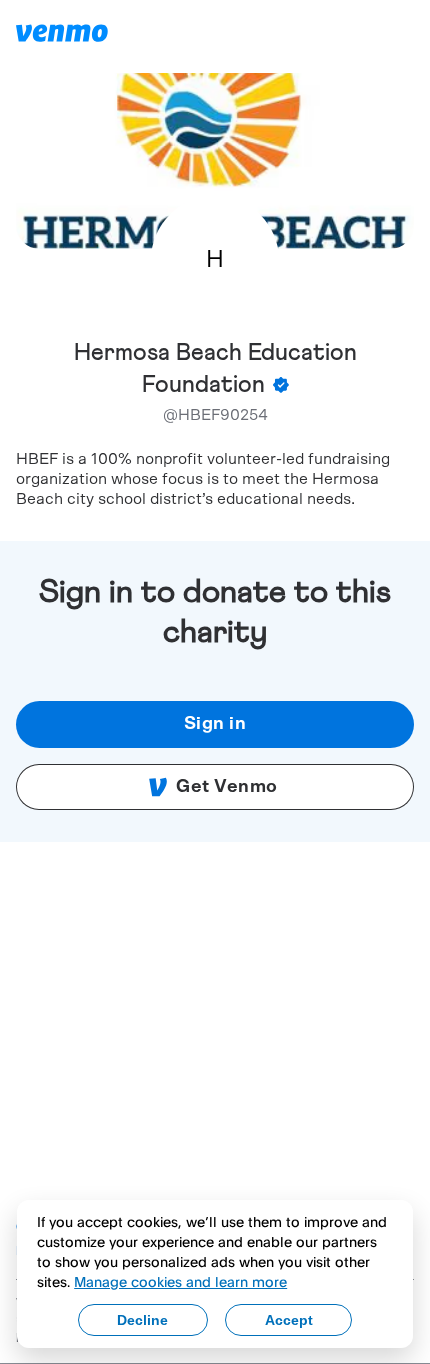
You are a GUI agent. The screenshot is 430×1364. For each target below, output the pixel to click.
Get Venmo (227, 787)
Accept (289, 1320)
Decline (142, 1320)
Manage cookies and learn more (180, 1281)
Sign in (215, 724)
